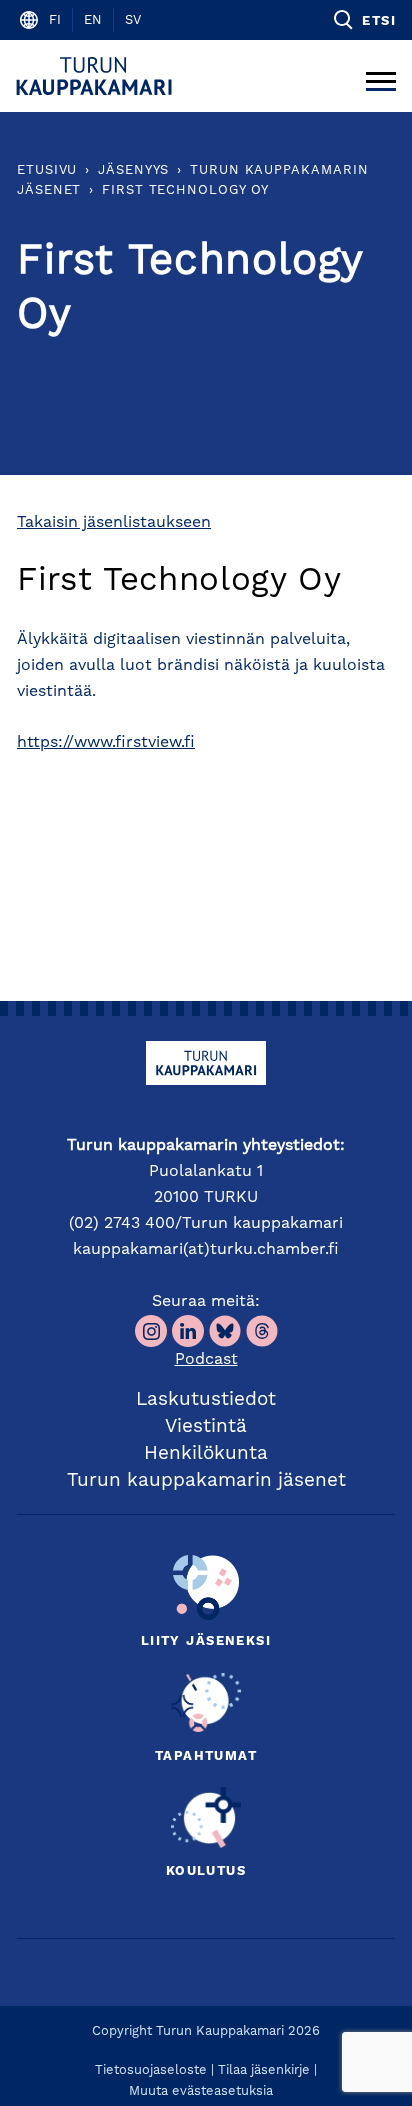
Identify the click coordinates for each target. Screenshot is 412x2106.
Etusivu (47, 170)
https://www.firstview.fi (106, 743)
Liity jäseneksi (206, 1641)
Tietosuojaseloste (151, 2070)
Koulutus (206, 1871)
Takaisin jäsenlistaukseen (114, 523)
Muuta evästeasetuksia (201, 2091)
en (93, 20)
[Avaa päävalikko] (381, 76)
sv (133, 20)
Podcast (206, 1360)
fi (55, 20)
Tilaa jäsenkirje (264, 2070)
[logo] (97, 76)
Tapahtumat (206, 1756)
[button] (363, 20)
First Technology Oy (185, 190)
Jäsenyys (133, 170)
